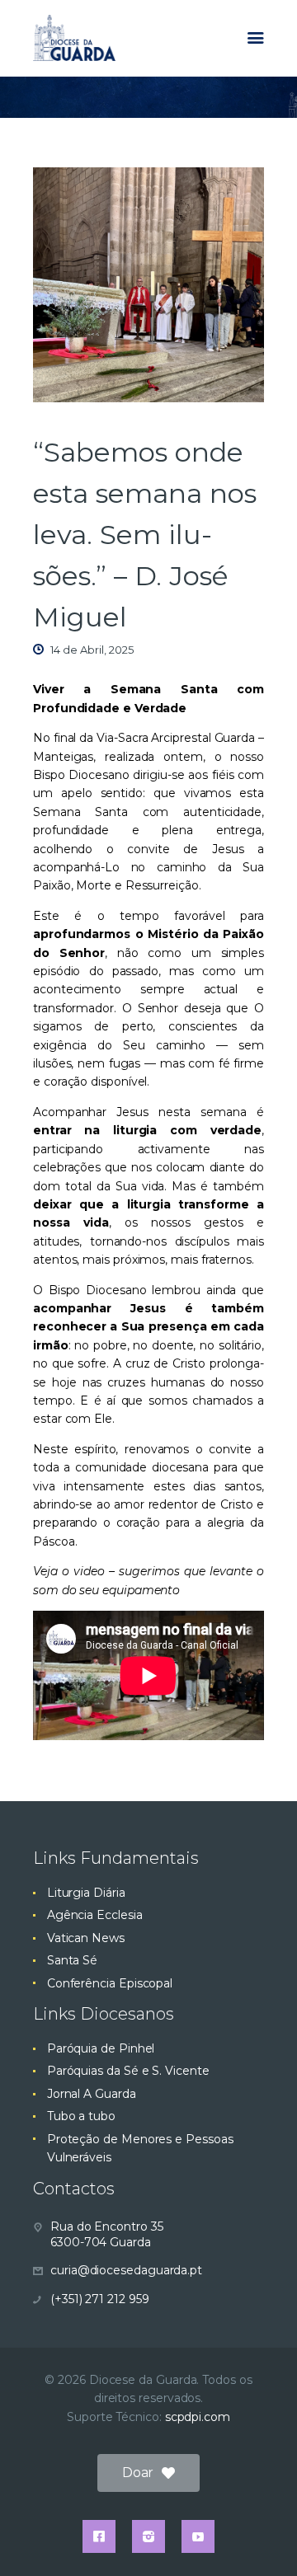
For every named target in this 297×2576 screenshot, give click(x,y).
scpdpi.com (198, 2417)
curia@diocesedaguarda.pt (126, 2270)
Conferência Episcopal (110, 1983)
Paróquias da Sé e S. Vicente (128, 2071)
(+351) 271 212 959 (100, 2299)
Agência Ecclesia (95, 1915)
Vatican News (86, 1938)
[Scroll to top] (269, 2536)
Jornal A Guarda (92, 2094)
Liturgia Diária (86, 1893)
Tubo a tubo (81, 2116)
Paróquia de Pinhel (101, 2048)
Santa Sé (72, 1960)
